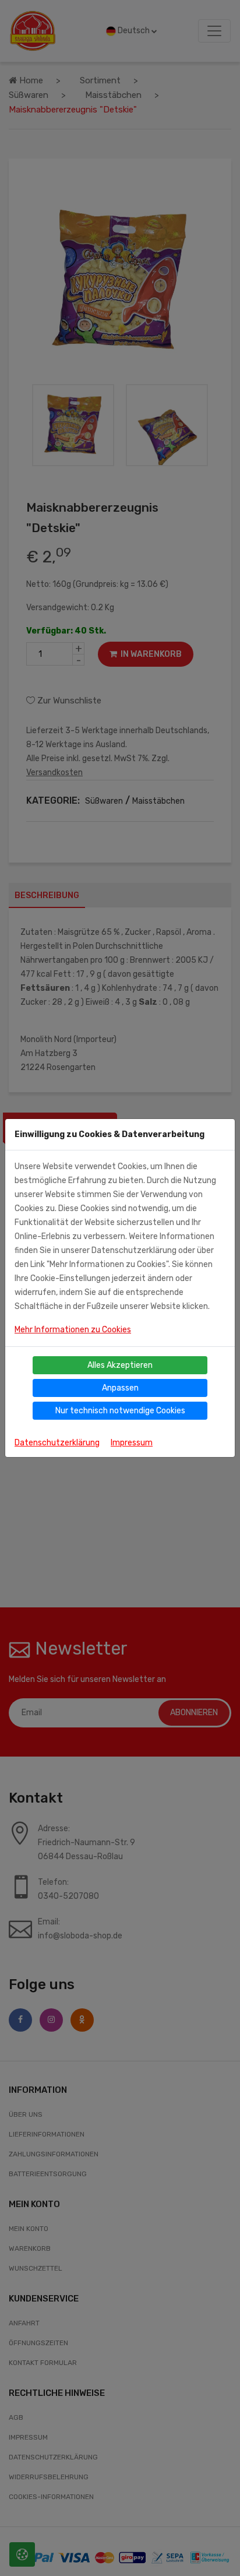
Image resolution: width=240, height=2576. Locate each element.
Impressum (132, 1443)
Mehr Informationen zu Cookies (73, 1330)
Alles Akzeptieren (120, 1365)
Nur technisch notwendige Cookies (120, 1411)
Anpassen (120, 1388)
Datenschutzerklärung (57, 1443)
